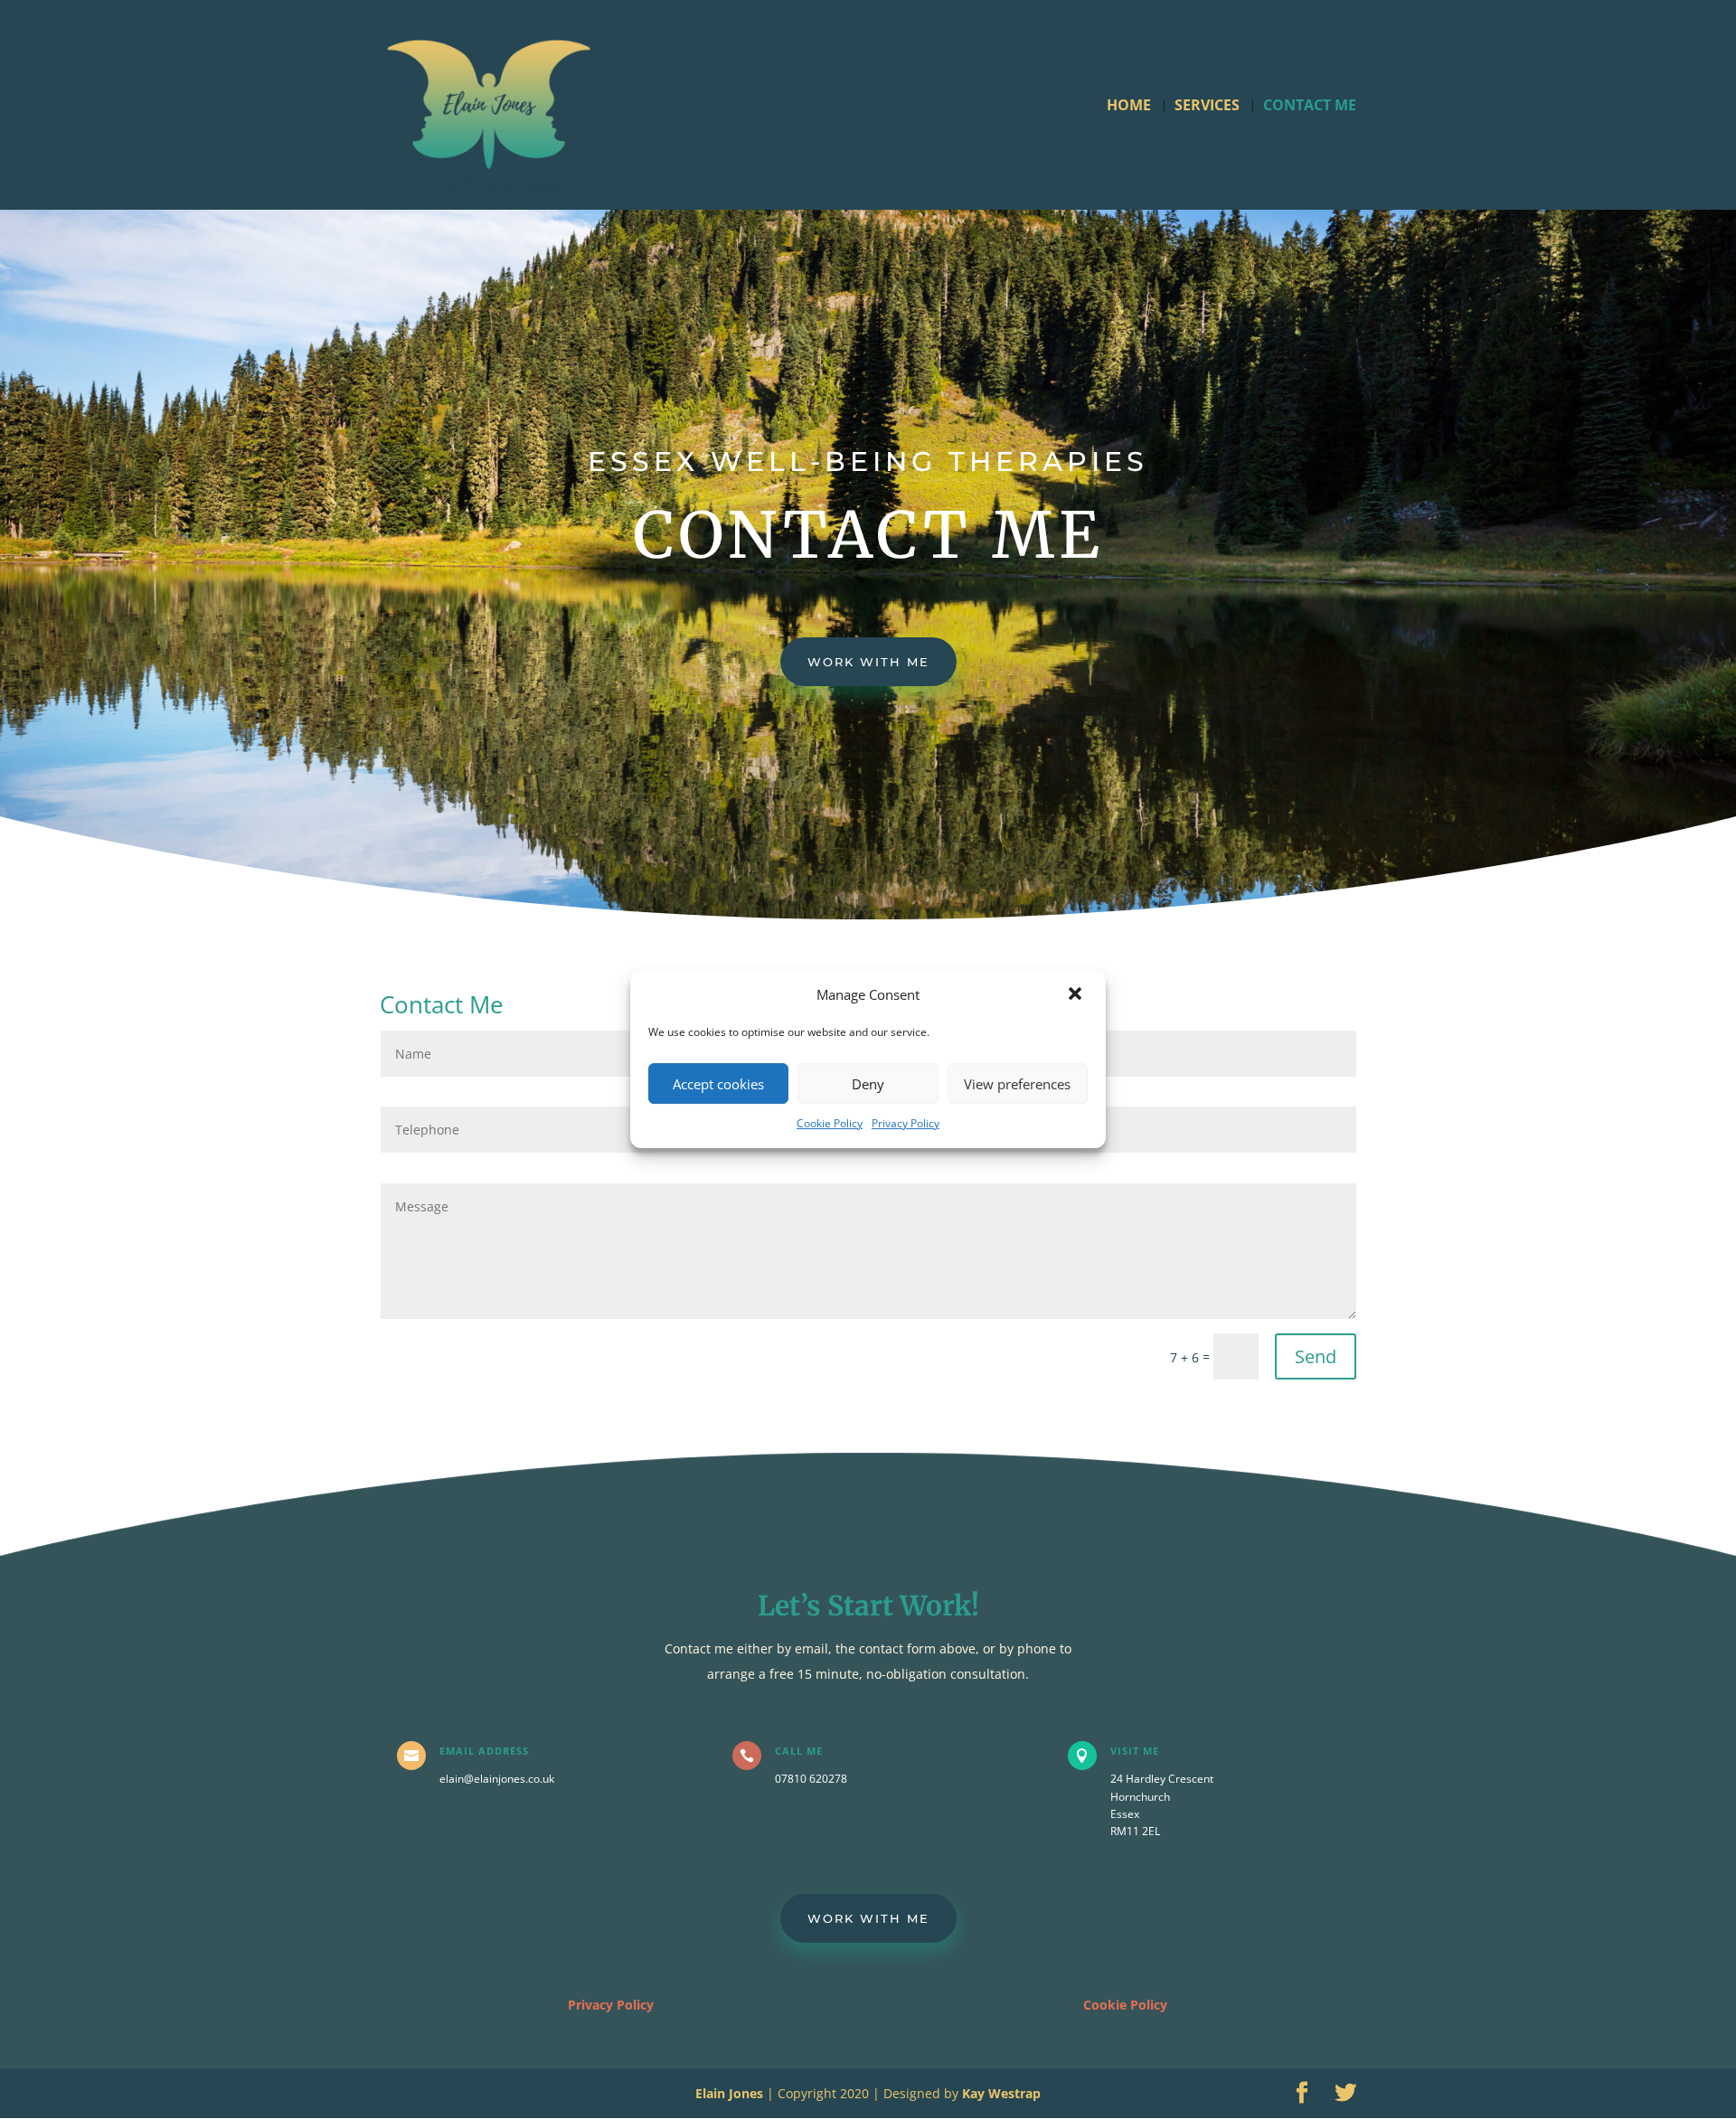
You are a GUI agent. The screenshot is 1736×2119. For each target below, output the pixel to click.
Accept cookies (718, 1084)
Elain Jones (729, 2093)
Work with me (868, 662)
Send (1316, 1356)
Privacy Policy (906, 1123)
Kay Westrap (1001, 2093)
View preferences (1017, 1084)
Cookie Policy (830, 1123)
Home (1129, 107)
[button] (1077, 995)
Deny (868, 1084)
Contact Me (1310, 107)
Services (1207, 107)
